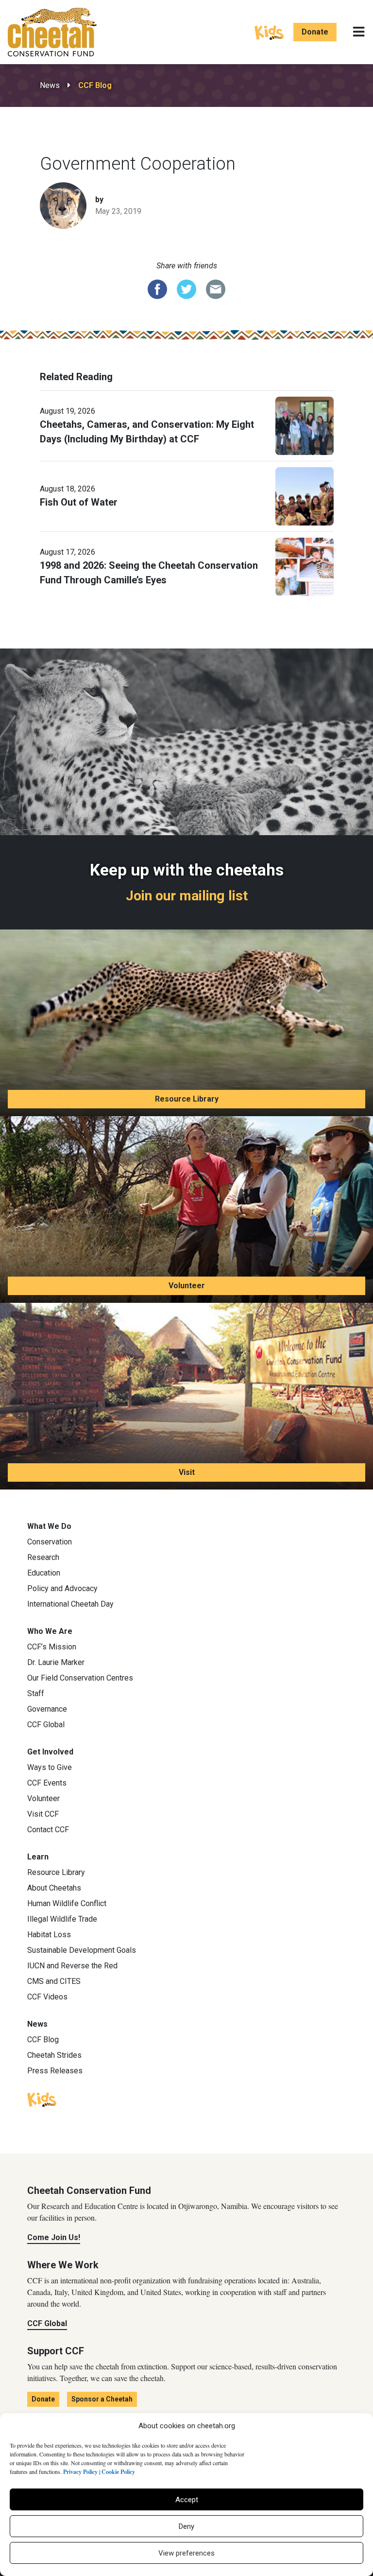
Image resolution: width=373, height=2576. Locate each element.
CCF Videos (47, 1997)
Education (44, 1573)
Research (43, 1557)
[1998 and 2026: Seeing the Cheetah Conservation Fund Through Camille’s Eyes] (305, 566)
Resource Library (187, 1099)
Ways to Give (50, 1767)
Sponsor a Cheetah (102, 2399)
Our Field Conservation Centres (80, 1678)
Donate (315, 32)
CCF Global (46, 1725)
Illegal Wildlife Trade (62, 1919)
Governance (47, 1709)
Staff (36, 1693)
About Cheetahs (54, 1888)
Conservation (50, 1542)
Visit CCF (43, 1814)
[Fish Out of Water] (305, 495)
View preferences (186, 2553)
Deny (186, 2526)
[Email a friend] (216, 288)
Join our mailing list (187, 896)
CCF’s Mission (52, 1647)
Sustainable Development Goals (82, 1950)
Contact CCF (48, 1830)
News (50, 85)
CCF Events (47, 1783)
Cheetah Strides (54, 2055)
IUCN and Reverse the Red (72, 1966)
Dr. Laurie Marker (56, 1662)
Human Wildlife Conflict (67, 1903)
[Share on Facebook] (157, 288)
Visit (187, 1472)
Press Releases (55, 2071)
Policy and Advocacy (62, 1588)
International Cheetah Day (70, 1604)
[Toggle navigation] (359, 32)
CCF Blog (95, 85)
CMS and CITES (54, 1981)
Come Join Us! (54, 2237)
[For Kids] (269, 32)
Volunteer (187, 1286)
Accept (187, 2500)
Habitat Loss (49, 1935)
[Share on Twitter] (186, 288)
